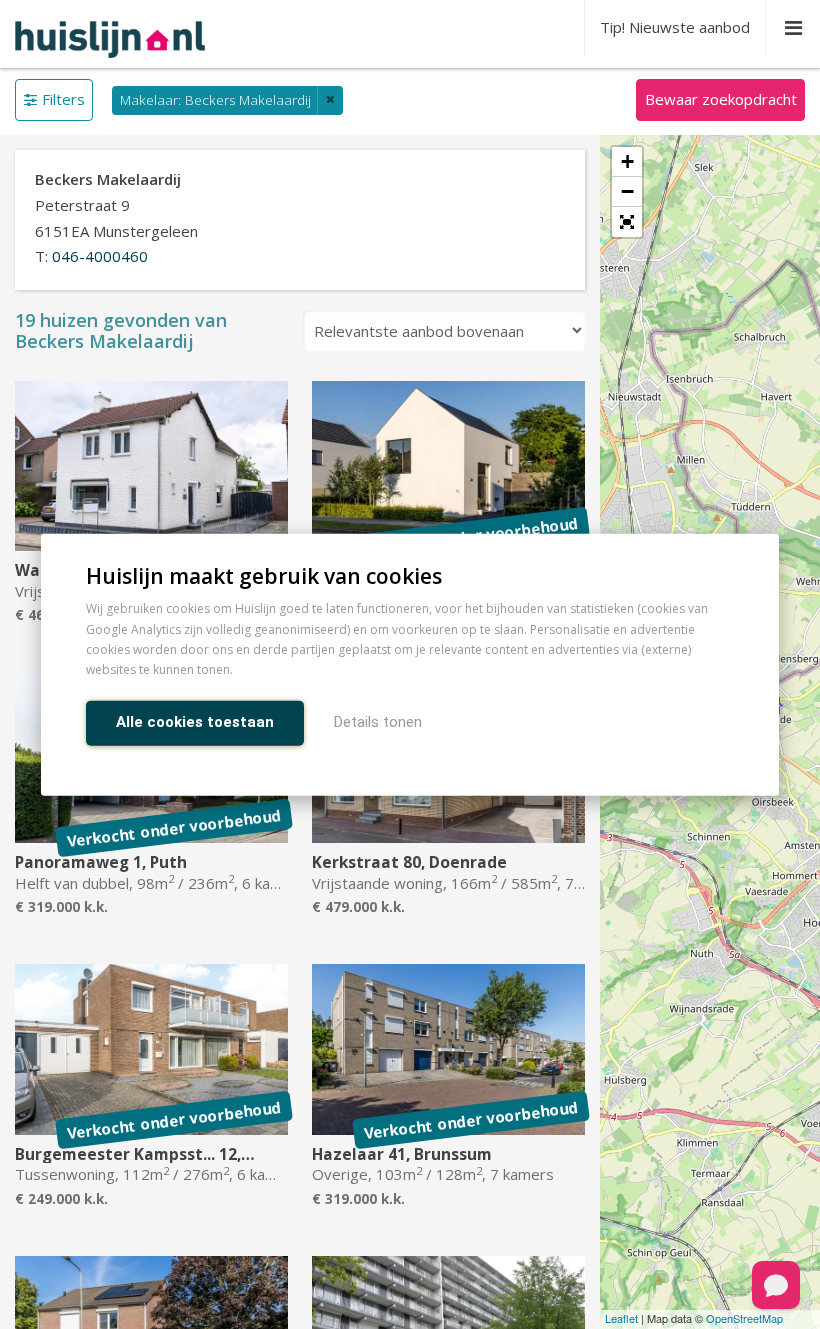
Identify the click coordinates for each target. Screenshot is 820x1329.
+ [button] (627, 161)
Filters (63, 99)
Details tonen (378, 721)
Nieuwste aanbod (675, 27)
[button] (627, 222)
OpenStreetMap (744, 1318)
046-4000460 (100, 256)
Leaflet (621, 1318)
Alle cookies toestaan (195, 721)
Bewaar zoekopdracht (721, 99)
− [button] (627, 191)
